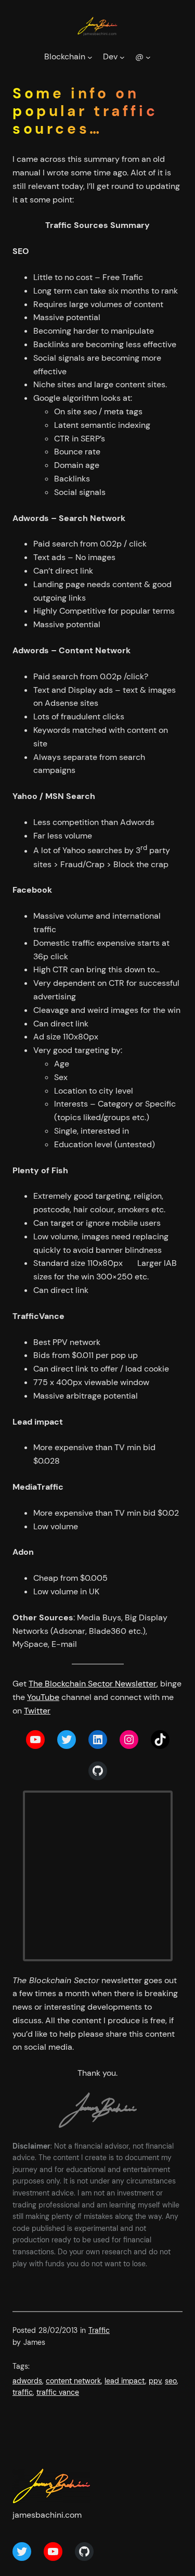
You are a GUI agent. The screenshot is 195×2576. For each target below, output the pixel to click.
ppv (155, 2381)
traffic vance (58, 2392)
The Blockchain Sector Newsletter (93, 1684)
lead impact (125, 2381)
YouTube (43, 1697)
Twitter (37, 1711)
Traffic (99, 2330)
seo (171, 2381)
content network (73, 2381)
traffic (23, 2392)
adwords (27, 2381)
